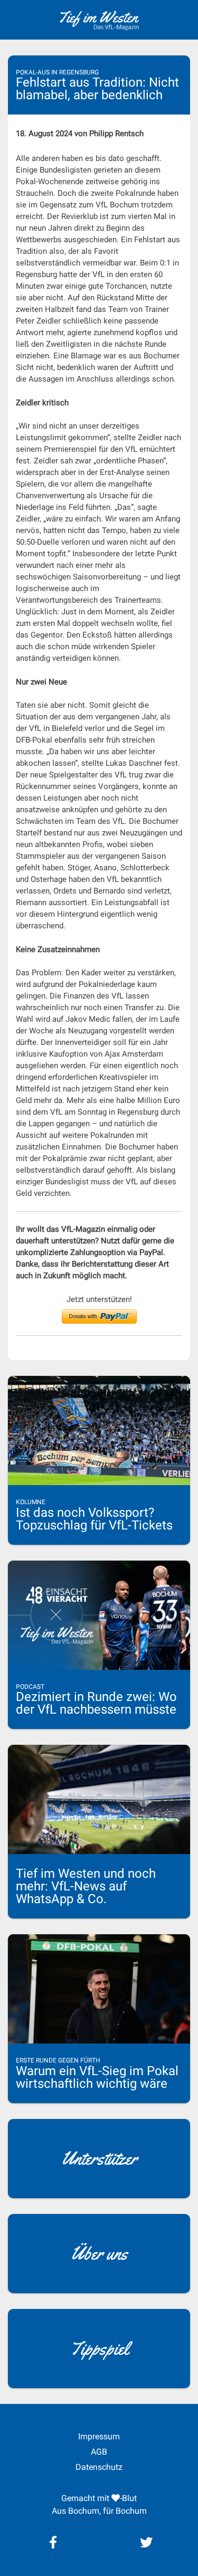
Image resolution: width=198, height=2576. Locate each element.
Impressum (99, 2436)
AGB (99, 2452)
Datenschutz (99, 2467)
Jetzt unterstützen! (99, 1299)
